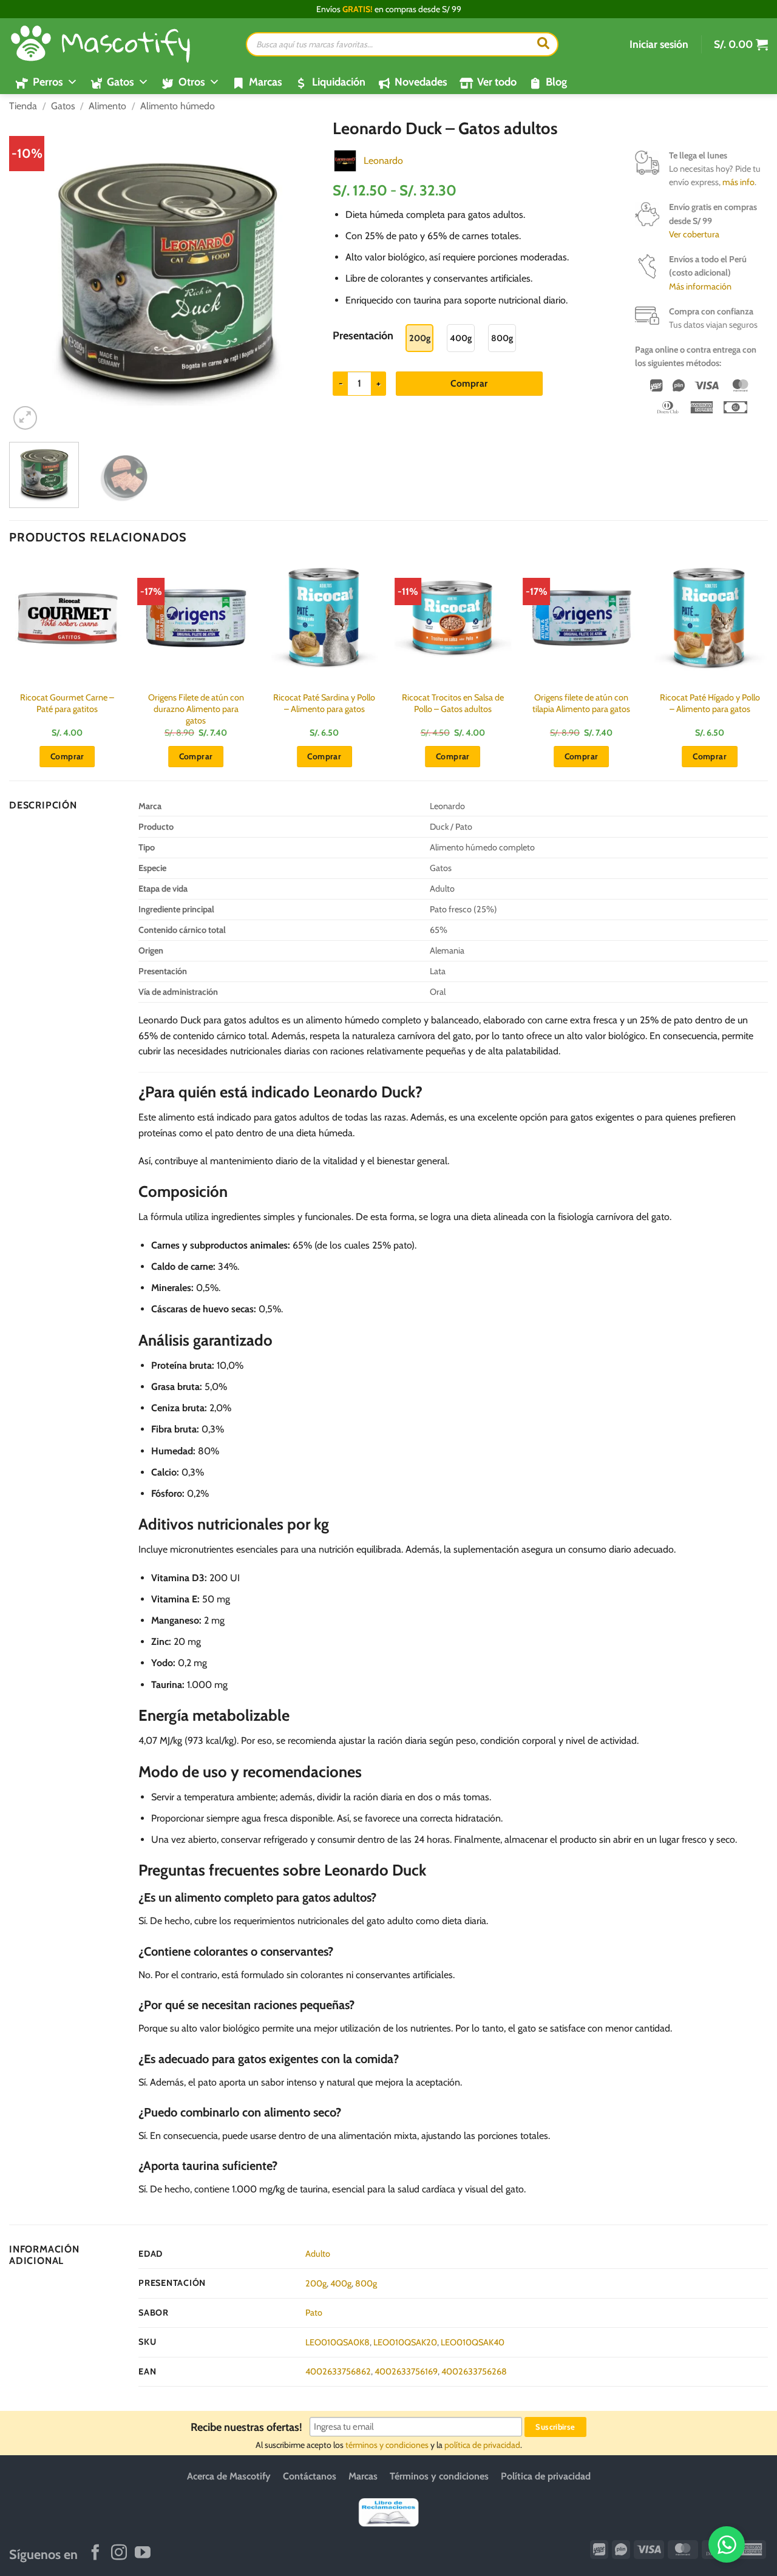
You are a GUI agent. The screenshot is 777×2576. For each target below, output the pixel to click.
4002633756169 (406, 2371)
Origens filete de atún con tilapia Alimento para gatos (581, 703)
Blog (556, 82)
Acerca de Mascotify (229, 2476)
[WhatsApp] (727, 2544)
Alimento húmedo (178, 106)
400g (341, 2283)
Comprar (469, 383)
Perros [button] (48, 82)
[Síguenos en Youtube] (143, 2554)
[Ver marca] (345, 160)
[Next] (302, 276)
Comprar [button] (67, 756)
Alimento (107, 106)
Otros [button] (192, 82)
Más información (700, 286)
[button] (659, 44)
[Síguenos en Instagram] (119, 2554)
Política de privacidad (546, 2476)
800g (366, 2283)
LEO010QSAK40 (473, 2342)
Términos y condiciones (439, 2476)
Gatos (63, 106)
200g (316, 2283)
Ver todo (497, 82)
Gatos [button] (120, 82)
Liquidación (339, 82)
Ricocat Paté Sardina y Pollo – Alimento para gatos (324, 703)
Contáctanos (310, 2476)
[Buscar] (543, 44)
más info (738, 182)
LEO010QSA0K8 (338, 2342)
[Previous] (31, 276)
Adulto (318, 2254)
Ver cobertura (694, 234)
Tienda (23, 106)
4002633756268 (474, 2371)
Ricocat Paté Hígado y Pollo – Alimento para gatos (710, 703)
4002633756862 (338, 2371)
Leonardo (383, 161)
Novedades (421, 82)
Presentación (363, 336)
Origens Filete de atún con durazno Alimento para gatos (196, 709)
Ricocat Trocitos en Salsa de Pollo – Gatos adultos (453, 703)
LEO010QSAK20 (405, 2342)
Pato (314, 2313)
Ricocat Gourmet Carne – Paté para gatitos (67, 703)
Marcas (266, 82)
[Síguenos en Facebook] (95, 2554)
